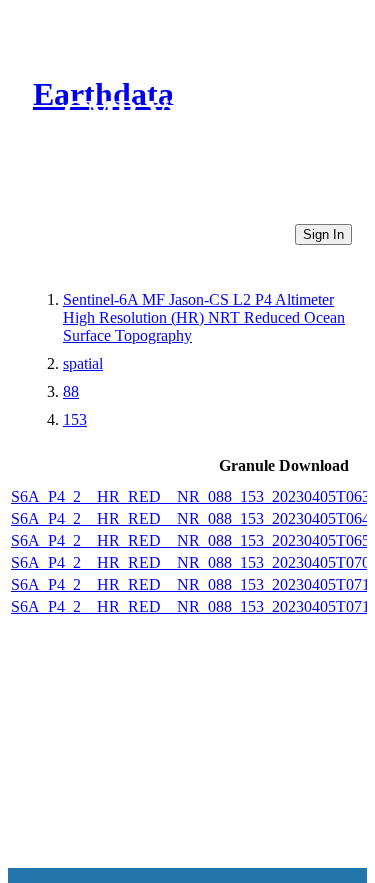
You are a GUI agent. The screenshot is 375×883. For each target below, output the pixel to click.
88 (71, 391)
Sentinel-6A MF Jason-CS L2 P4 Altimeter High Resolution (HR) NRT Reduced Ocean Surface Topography (204, 317)
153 (75, 419)
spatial (83, 363)
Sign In (323, 234)
